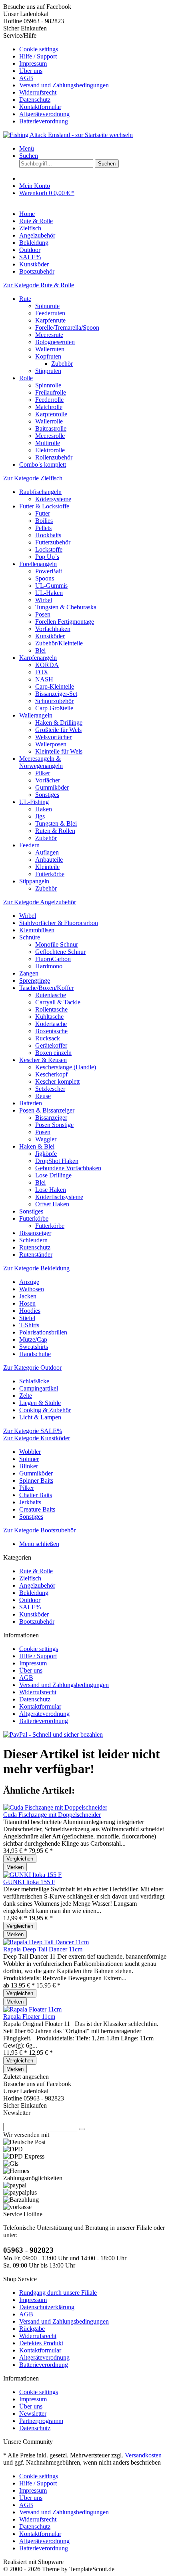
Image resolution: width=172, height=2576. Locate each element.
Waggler (46, 1139)
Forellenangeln (38, 564)
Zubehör (62, 364)
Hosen (27, 1303)
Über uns (31, 71)
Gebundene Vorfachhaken (68, 1168)
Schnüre (30, 937)
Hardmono (49, 966)
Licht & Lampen (40, 1417)
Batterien (31, 1103)
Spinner (29, 1459)
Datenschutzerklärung (47, 2307)
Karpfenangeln (38, 658)
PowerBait (49, 571)
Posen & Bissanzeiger (47, 1110)
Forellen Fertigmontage (65, 622)
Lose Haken (51, 1190)
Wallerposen (51, 744)
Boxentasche (51, 1031)
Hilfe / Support (38, 56)
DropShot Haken (57, 1161)
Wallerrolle (49, 421)
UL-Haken (49, 593)
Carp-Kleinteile (55, 686)
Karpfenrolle (51, 414)
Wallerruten (50, 349)
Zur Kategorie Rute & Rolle (39, 285)
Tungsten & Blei (56, 823)
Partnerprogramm (41, 2421)
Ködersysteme (53, 499)
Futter (43, 513)
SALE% (30, 1607)
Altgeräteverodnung (44, 114)
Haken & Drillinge (59, 723)
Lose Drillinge (53, 1175)
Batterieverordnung (44, 121)
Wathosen (32, 1289)
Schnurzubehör (54, 701)
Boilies (44, 521)
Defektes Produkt (41, 2343)
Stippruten (48, 371)
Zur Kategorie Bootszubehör (39, 1530)
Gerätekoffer (51, 1045)
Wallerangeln (36, 715)
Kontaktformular (40, 107)
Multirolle (48, 443)
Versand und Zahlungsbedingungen (64, 85)
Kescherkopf (51, 1074)
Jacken (28, 1296)
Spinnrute (47, 306)
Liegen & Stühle (40, 1403)
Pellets (43, 528)
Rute (25, 299)
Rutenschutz (35, 1247)
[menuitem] (94, 49)
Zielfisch (30, 1578)
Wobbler (30, 1452)
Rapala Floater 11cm (29, 2017)
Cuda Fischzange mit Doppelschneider (52, 1815)
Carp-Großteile (54, 708)
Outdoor (30, 1600)
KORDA (47, 665)
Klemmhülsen (37, 930)
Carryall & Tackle (58, 1002)
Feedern (29, 845)
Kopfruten (48, 356)
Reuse (43, 1096)
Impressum (33, 63)
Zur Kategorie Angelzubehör (40, 902)
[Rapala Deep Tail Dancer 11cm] (46, 1942)
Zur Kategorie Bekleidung (36, 1268)
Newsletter (33, 2414)
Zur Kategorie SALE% (33, 1431)
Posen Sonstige (54, 1125)
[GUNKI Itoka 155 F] (32, 1875)
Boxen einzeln (53, 1053)
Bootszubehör (37, 1622)
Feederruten (50, 313)
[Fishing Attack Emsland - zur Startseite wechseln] (68, 135)
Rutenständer (36, 1255)
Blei (40, 650)
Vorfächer (48, 780)
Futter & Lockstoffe (44, 506)
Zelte (26, 1396)
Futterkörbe (50, 874)
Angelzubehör (37, 1585)
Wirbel (44, 600)
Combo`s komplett (43, 465)
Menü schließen (39, 1544)
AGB (26, 78)
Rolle (26, 378)
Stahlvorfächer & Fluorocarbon (59, 923)
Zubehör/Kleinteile (59, 643)
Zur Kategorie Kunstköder (37, 1438)
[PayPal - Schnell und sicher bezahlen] (53, 1734)
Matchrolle (49, 407)
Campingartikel (39, 1388)
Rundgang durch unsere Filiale (58, 2293)
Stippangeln (34, 881)
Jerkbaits (30, 1502)
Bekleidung (34, 1593)
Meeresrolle (50, 436)
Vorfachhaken (53, 629)
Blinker (29, 1466)
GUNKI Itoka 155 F (29, 1882)
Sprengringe (35, 981)
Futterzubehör (53, 542)
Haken (44, 809)
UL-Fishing (34, 802)
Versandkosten (143, 2455)
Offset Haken (52, 1204)
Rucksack (48, 1038)
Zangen (29, 973)
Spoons (45, 578)
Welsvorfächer (53, 737)
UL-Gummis (51, 586)
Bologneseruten (55, 342)
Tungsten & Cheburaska (66, 607)
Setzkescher (50, 1089)
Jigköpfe (46, 1154)
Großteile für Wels (58, 730)
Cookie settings (39, 49)
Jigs (40, 816)
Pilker (43, 773)
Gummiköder (52, 787)
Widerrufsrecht (38, 92)
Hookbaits (48, 535)
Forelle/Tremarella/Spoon (67, 328)
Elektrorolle (50, 450)
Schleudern (33, 1240)
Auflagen (47, 852)
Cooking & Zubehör (45, 1410)
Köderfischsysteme (59, 1197)
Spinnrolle (48, 385)
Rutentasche (51, 995)
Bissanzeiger (51, 1118)
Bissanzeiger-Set (56, 694)
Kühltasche (49, 1017)
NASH (44, 679)
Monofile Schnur (57, 944)
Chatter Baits (36, 1495)
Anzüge (29, 1282)
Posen (43, 614)
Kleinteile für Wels (59, 751)
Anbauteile (49, 860)
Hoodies (30, 1311)
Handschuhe (35, 1354)
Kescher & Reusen (43, 1060)
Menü (27, 148)
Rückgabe (32, 2329)
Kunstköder (50, 636)
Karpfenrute (50, 320)
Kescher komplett (57, 1081)
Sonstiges (47, 795)
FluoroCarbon (53, 959)
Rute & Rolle (36, 1571)
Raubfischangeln (40, 492)
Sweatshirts (34, 1347)
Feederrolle (49, 400)
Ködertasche (51, 1024)
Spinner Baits (36, 1480)
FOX (42, 672)
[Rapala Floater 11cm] (32, 2009)
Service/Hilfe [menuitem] (56, 78)
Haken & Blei (37, 1146)
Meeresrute (49, 335)
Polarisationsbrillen (43, 1332)
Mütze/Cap (33, 1339)
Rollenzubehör (54, 457)
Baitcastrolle (51, 428)
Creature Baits (37, 1509)
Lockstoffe (49, 549)
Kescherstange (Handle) (66, 1067)
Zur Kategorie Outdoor (32, 1368)
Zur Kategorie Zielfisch (33, 478)
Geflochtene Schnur (60, 952)
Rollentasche (51, 1009)
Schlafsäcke (34, 1381)
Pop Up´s (47, 557)
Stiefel (27, 1318)
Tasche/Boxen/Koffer (46, 988)
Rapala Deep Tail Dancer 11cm (43, 1949)
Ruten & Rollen (55, 831)
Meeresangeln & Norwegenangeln (41, 762)
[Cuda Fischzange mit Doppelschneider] (55, 1807)
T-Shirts (29, 1325)
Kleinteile (47, 867)
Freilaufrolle (51, 392)
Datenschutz (35, 100)
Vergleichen (20, 1859)
